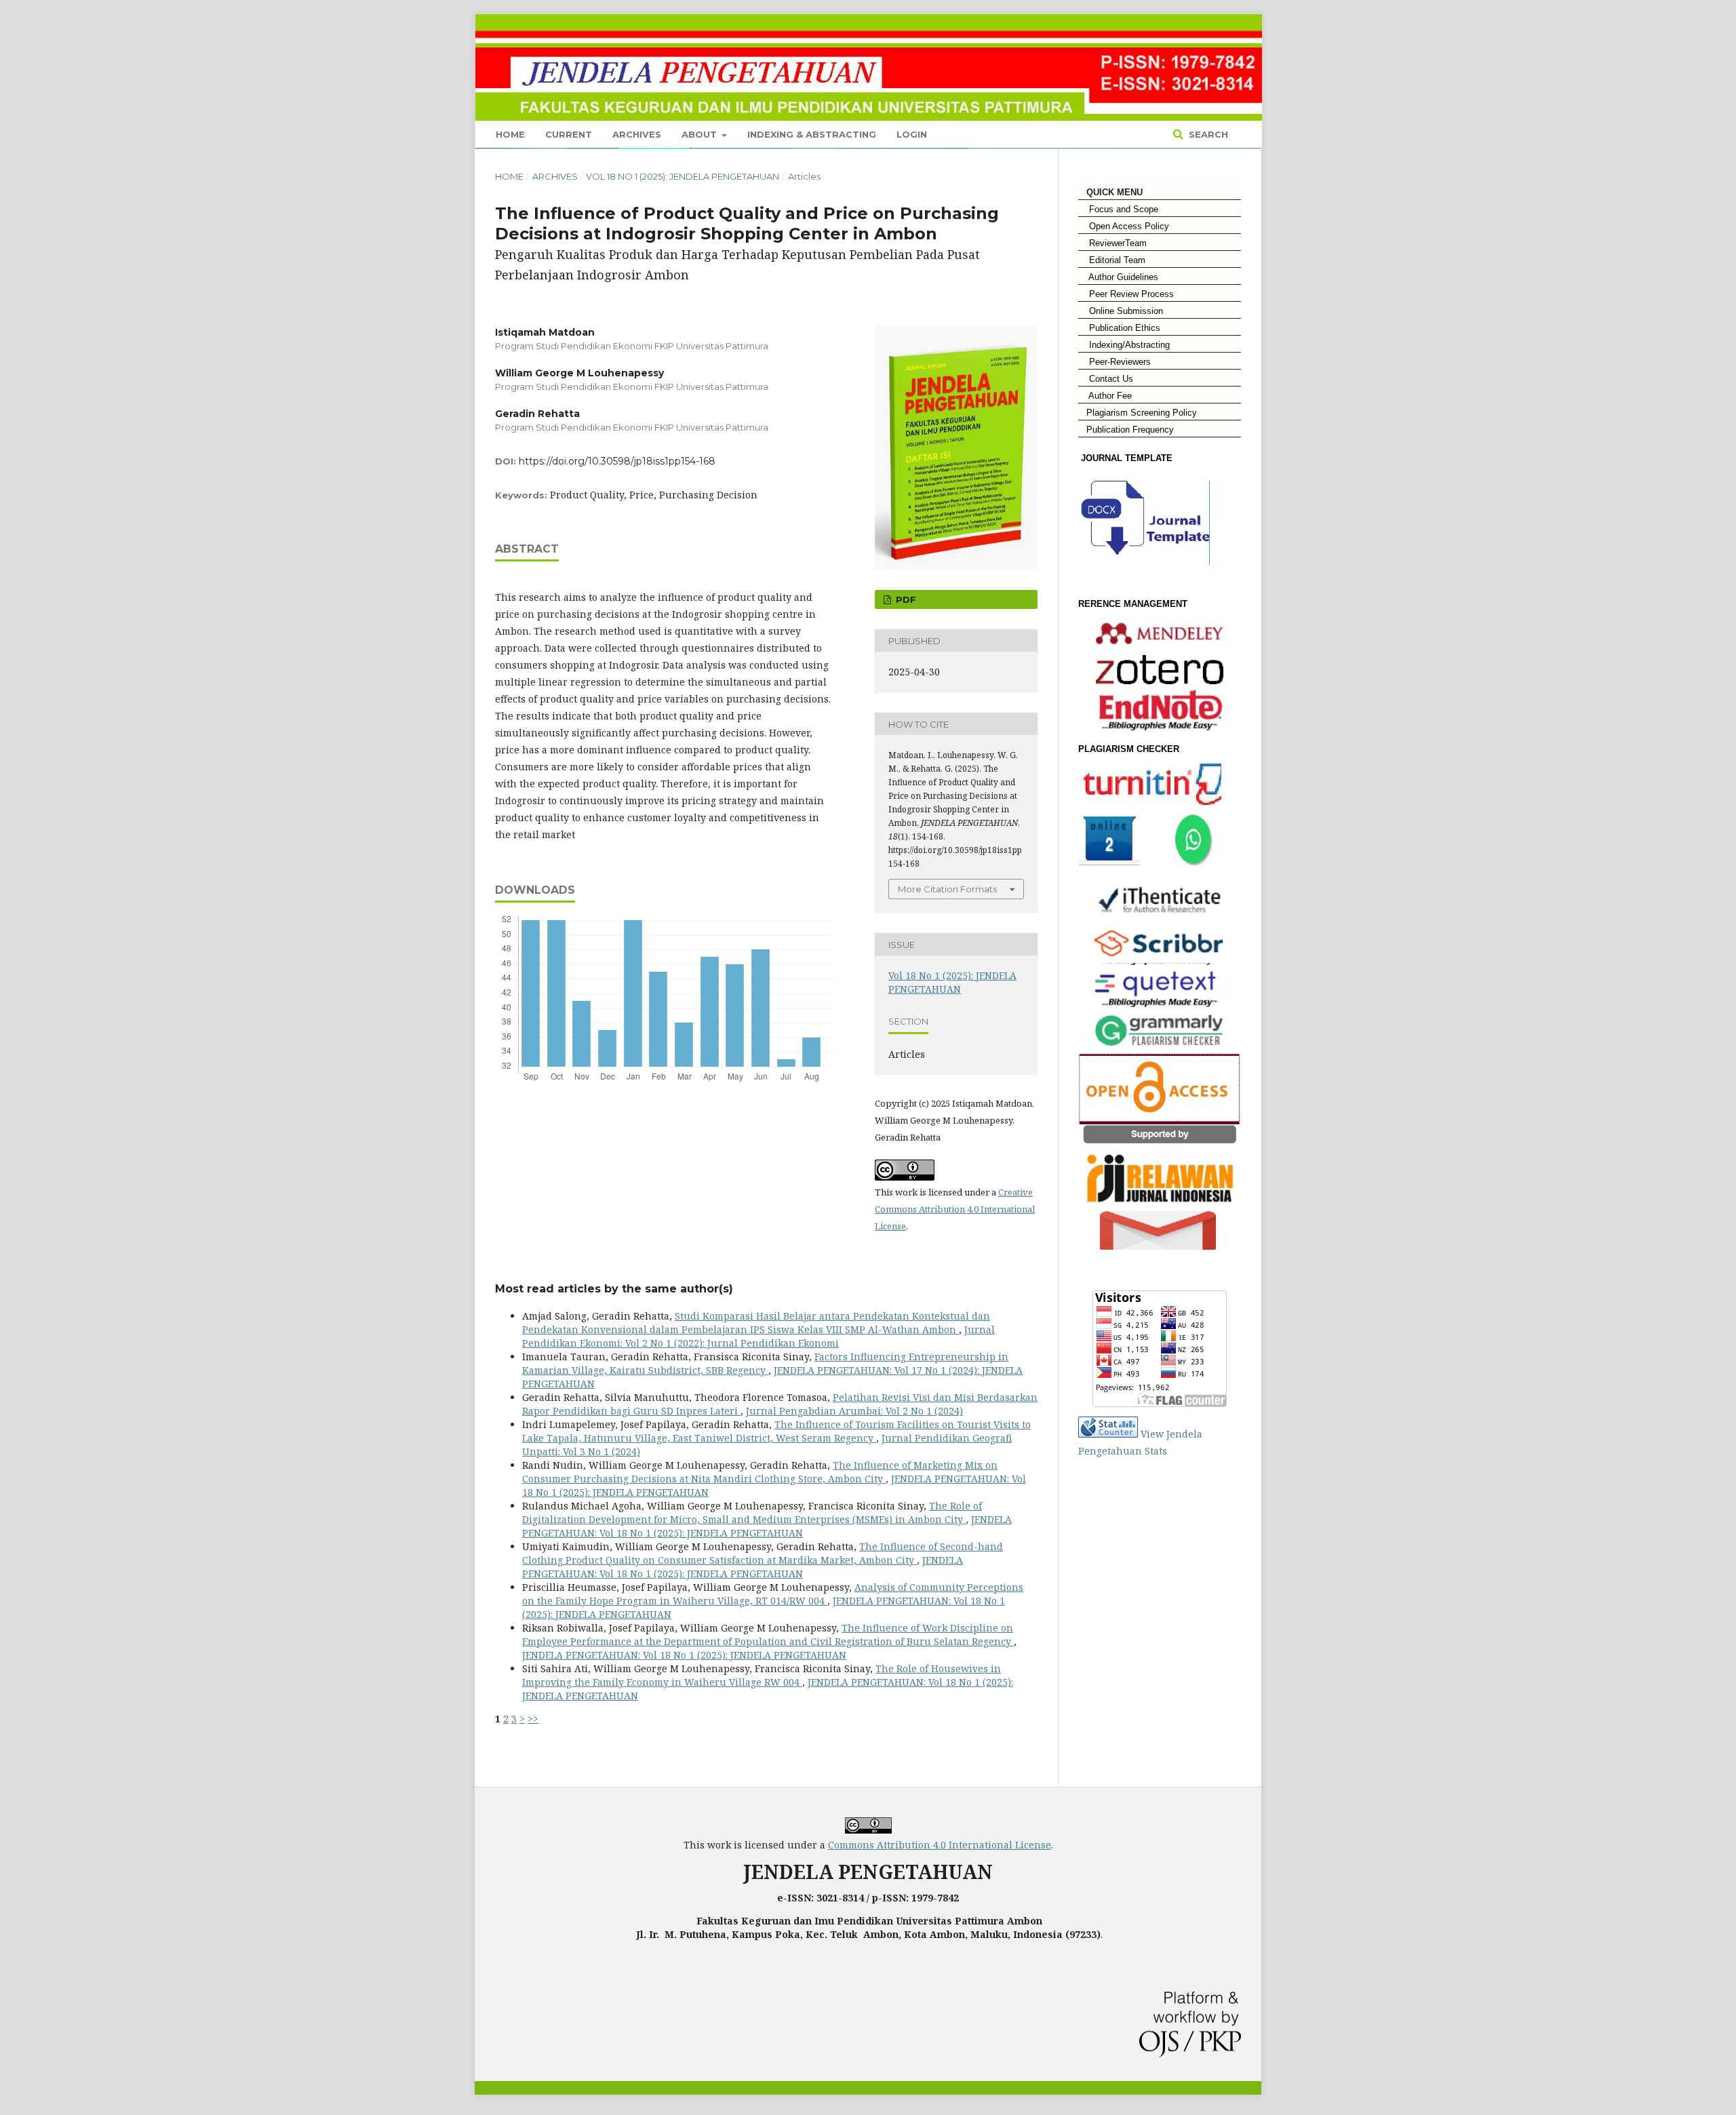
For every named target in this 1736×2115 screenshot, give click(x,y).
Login (912, 134)
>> (533, 1719)
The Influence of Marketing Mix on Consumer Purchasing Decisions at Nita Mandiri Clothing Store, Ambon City (760, 1472)
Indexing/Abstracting (1124, 345)
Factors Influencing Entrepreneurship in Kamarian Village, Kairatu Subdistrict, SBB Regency (765, 1363)
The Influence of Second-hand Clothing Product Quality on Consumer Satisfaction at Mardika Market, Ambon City (763, 1553)
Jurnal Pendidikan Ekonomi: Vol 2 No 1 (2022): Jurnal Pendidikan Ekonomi (758, 1336)
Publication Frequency (1130, 430)
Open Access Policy (1124, 226)
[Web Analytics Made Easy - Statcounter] (1108, 1434)
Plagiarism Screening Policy (1138, 413)
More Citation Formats (947, 889)
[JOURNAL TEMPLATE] (1152, 577)
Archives (637, 134)
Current (569, 134)
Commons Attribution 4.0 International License (940, 1845)
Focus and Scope (1118, 209)
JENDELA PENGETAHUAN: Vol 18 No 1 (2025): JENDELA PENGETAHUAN (767, 1526)
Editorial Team (1112, 260)
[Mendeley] (1160, 633)
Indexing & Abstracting (812, 134)
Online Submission (1121, 311)
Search (1207, 134)
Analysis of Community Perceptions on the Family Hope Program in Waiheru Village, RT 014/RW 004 (773, 1594)
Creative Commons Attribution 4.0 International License (955, 1209)
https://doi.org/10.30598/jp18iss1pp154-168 (617, 461)
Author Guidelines (1118, 277)
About (701, 134)
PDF (905, 599)
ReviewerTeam (1112, 243)
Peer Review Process (1126, 294)
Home (510, 134)
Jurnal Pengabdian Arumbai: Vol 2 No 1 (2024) (854, 1411)
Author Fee (1105, 396)
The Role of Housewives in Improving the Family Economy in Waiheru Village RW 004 (762, 1675)
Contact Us (1106, 379)
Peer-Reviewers (1114, 362)
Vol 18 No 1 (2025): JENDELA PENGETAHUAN (683, 176)
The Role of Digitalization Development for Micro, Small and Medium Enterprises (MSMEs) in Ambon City (752, 1513)
